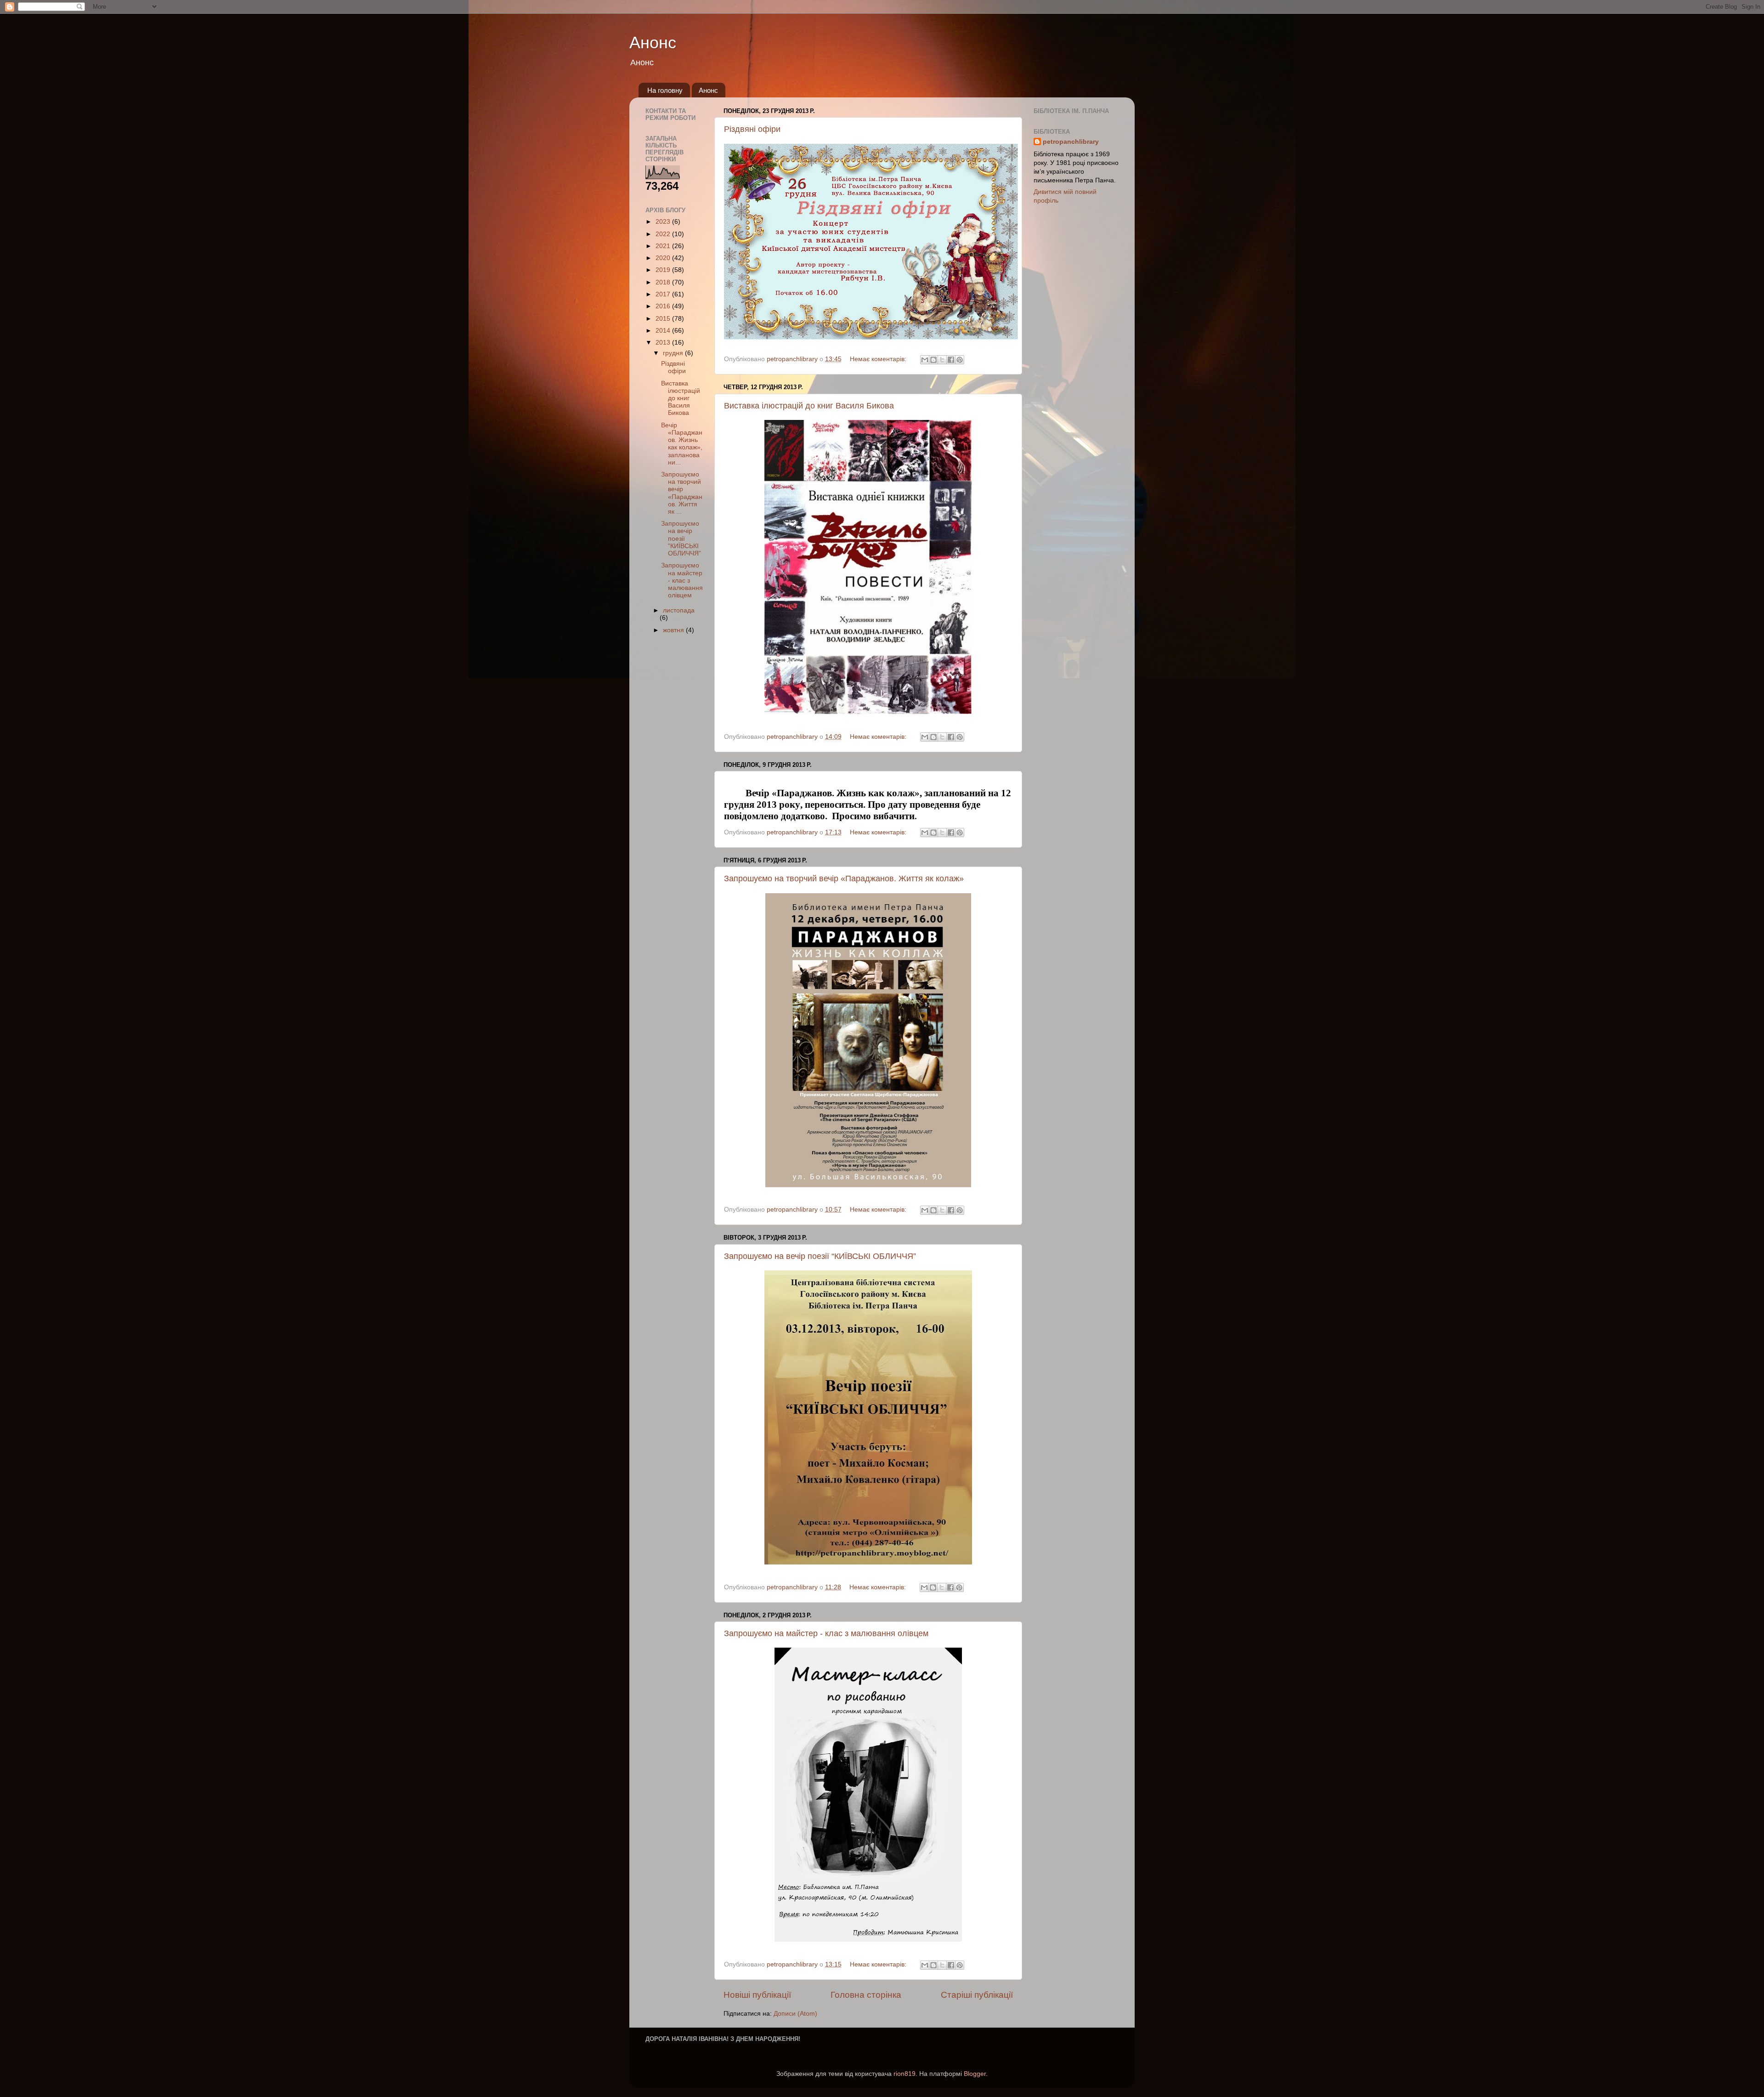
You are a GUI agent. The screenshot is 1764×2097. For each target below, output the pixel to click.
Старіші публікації (977, 1995)
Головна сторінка (866, 1995)
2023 (664, 222)
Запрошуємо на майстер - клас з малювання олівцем (826, 1633)
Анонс (653, 43)
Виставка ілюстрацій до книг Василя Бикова (809, 406)
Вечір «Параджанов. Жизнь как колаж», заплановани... (682, 444)
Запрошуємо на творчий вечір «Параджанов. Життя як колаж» (844, 878)
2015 (664, 319)
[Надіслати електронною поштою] (925, 360)
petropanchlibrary (1071, 142)
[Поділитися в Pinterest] (960, 360)
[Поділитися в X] (942, 360)
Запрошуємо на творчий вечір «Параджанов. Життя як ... (682, 493)
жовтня (674, 630)
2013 (664, 343)
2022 (664, 234)
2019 (664, 270)
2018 (664, 282)
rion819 (905, 2074)
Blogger (975, 2074)
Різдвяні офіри (752, 129)
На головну (665, 90)
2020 (664, 258)
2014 (664, 331)
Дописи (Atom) (795, 2014)
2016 (664, 306)
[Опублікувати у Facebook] (951, 360)
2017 (664, 294)
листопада (679, 610)
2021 (664, 246)
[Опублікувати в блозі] (933, 360)
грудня (674, 353)
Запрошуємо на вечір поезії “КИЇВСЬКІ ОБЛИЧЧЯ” (820, 1256)
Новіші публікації (757, 1995)
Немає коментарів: (879, 359)
